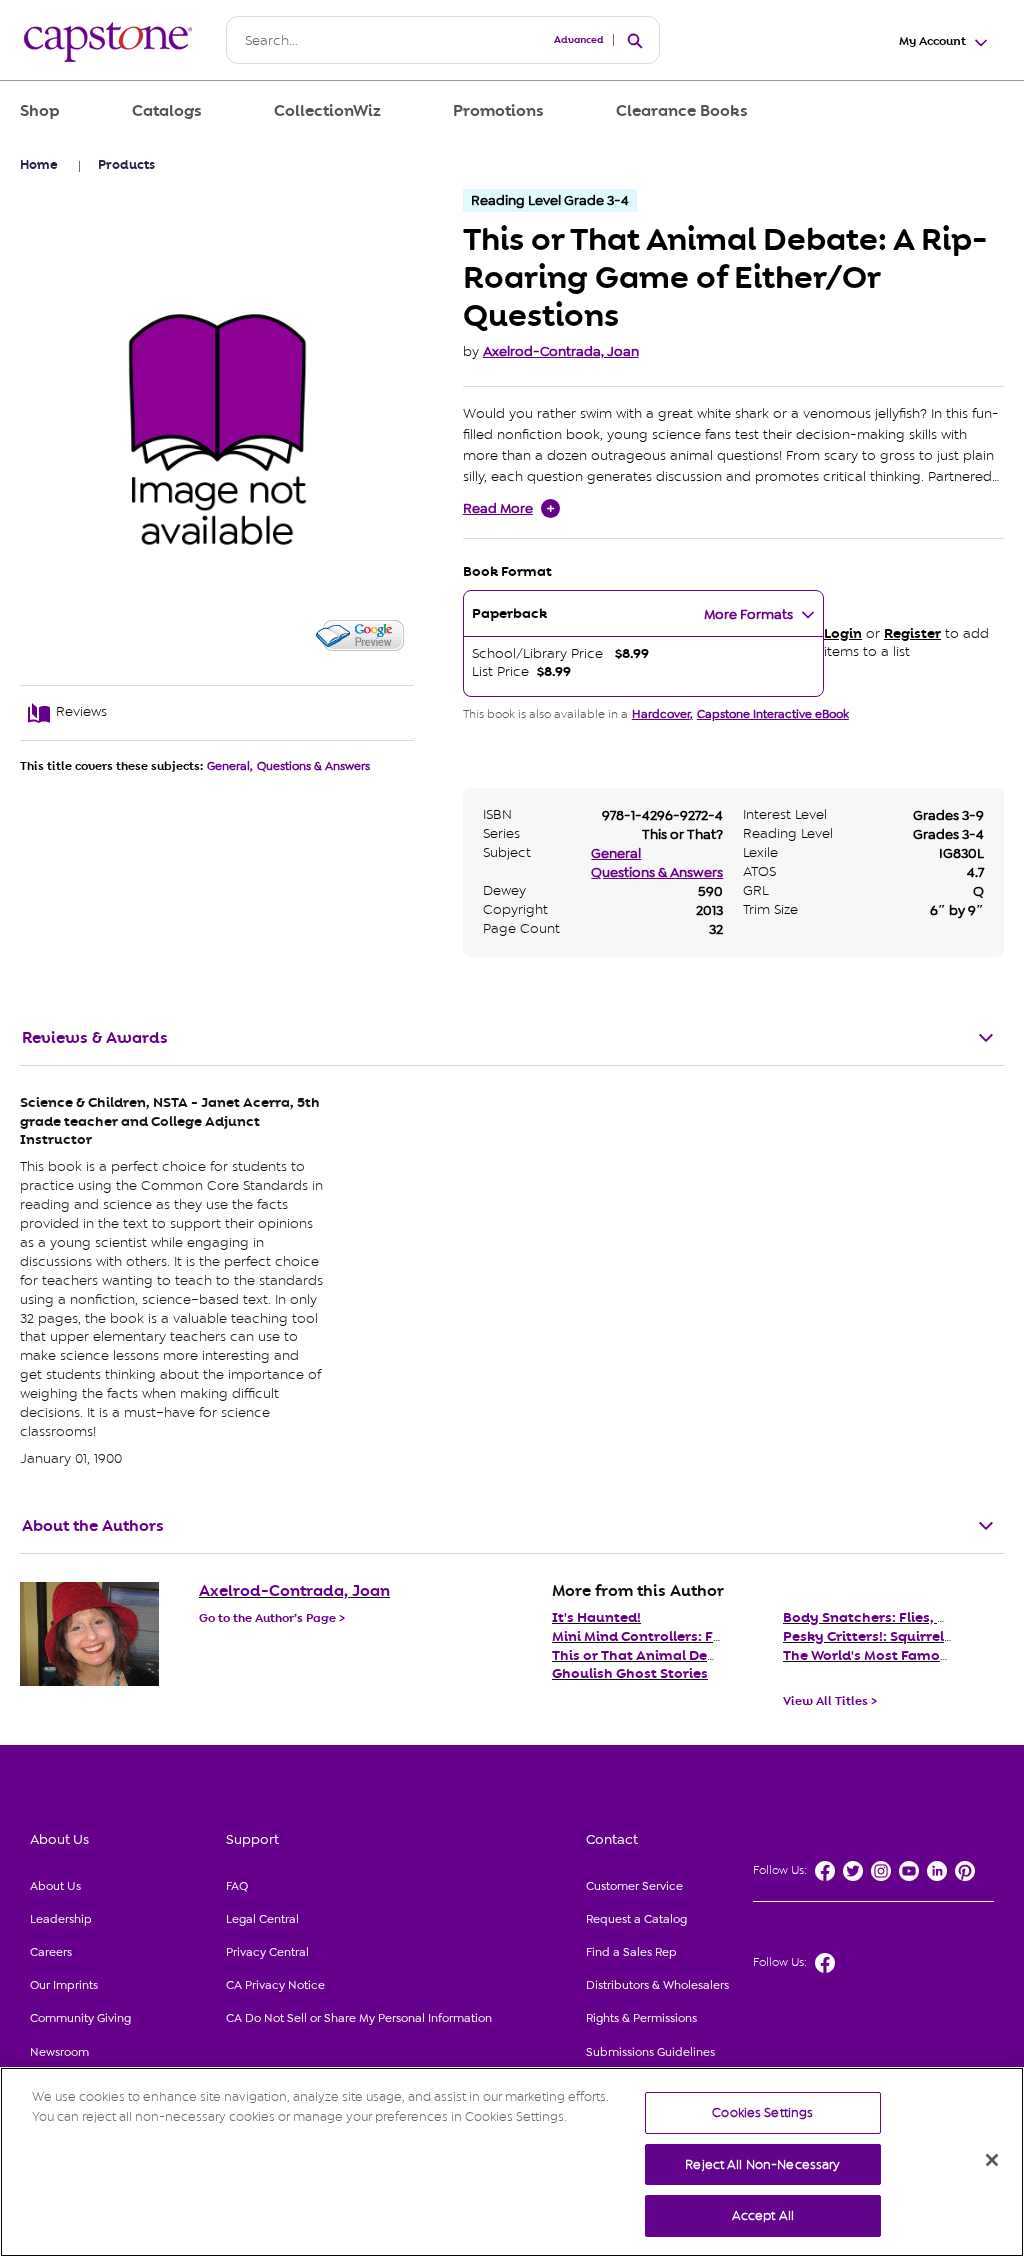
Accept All (763, 2215)
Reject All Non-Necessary (762, 2164)
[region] (512, 2162)
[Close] (992, 2160)
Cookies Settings (762, 2112)
